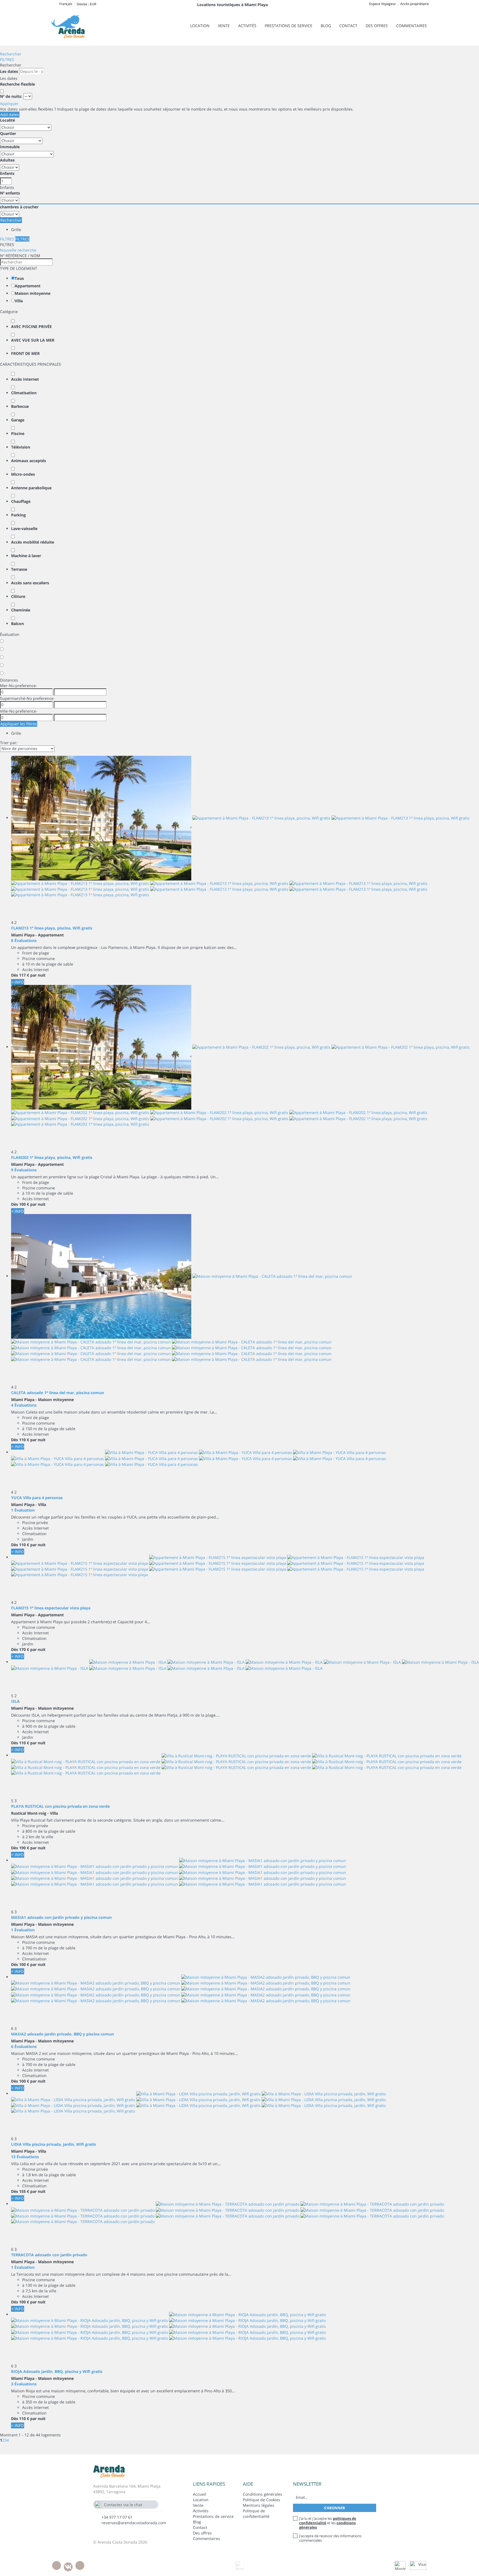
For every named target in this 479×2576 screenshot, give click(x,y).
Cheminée (21, 610)
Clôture (18, 596)
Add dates (10, 115)
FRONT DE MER (25, 353)
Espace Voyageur (383, 4)
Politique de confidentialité (256, 2514)
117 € (24, 975)
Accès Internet (25, 379)
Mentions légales (259, 2505)
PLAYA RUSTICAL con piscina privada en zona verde (60, 1806)
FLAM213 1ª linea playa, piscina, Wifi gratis (52, 928)
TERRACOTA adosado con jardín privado (49, 2255)
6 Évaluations (24, 2046)
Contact (348, 26)
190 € (24, 1848)
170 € (24, 1649)
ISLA (15, 1701)
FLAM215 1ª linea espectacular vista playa (51, 1608)
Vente (224, 26)
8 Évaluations (24, 940)
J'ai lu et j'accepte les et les (328, 2523)
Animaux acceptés (29, 461)
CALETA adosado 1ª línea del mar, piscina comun (58, 1393)
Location (200, 26)
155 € (24, 2191)
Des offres (377, 26)
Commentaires (412, 26)
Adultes (7, 160)
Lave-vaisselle (24, 528)
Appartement (28, 286)
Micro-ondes (23, 474)
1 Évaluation (23, 1510)
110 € (24, 1440)
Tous (19, 278)
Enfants (7, 173)
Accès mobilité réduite (33, 542)
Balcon (17, 623)
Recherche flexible (18, 84)
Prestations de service (289, 26)
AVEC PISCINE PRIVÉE (31, 327)
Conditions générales (263, 2494)
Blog (326, 26)
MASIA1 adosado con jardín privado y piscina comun (61, 1917)
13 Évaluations (25, 2157)
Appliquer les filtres (19, 724)
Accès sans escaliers (30, 583)
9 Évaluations (24, 1170)
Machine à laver (26, 556)
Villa (19, 301)
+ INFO (18, 982)
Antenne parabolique (31, 488)
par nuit (38, 975)
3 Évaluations (24, 2384)
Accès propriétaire (415, 4)
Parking (18, 515)
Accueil (200, 2494)
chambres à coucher (19, 207)
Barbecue (20, 406)
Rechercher (11, 54)
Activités (247, 26)
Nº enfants (10, 193)
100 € (24, 1204)
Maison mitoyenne (33, 293)
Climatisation (24, 393)
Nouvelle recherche (18, 250)
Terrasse (19, 569)
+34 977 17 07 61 (117, 2517)
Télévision (21, 447)
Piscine (18, 433)
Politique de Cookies (262, 2500)
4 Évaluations (24, 1405)
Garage (18, 420)
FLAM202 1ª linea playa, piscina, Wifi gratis (52, 1157)
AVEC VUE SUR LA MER (33, 340)
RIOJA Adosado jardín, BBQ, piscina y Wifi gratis (57, 2371)
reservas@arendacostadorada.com (134, 2523)
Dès (15, 975)
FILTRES (7, 59)
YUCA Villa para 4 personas (37, 1498)
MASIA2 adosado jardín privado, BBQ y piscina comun (63, 2034)
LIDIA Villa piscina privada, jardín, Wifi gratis (53, 2144)
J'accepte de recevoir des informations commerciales (330, 2538)
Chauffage (21, 501)
